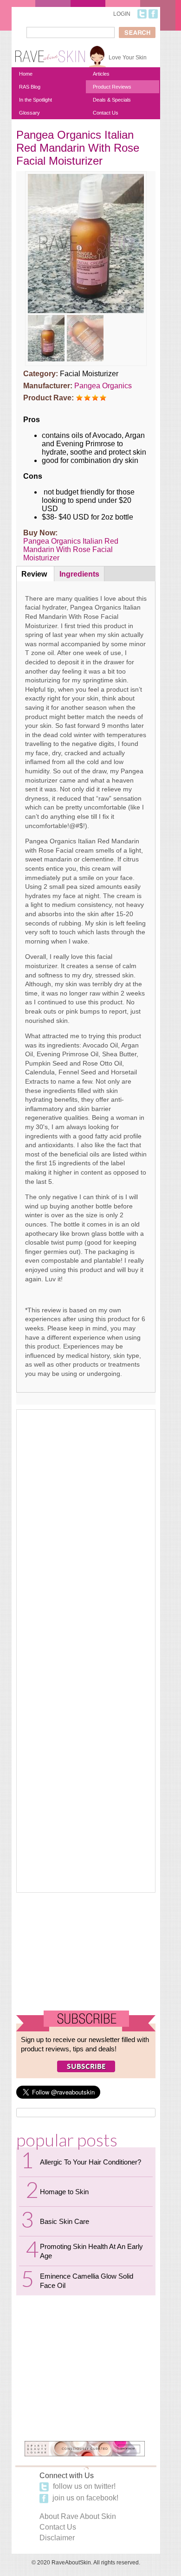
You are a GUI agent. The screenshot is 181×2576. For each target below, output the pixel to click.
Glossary (29, 113)
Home (26, 74)
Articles (101, 74)
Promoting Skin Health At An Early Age (91, 2251)
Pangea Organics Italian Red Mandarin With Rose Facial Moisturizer (71, 549)
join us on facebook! (84, 2498)
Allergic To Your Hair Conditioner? (90, 2162)
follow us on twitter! (83, 2486)
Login (122, 14)
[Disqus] (86, 1530)
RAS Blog (30, 87)
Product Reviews (112, 87)
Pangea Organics (103, 386)
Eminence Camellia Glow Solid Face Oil (87, 2281)
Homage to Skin (64, 2192)
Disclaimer (57, 2538)
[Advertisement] (86, 1951)
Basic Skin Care (65, 2221)
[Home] (50, 53)
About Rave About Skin (78, 2516)
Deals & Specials (112, 100)
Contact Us (106, 113)
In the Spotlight (36, 100)
